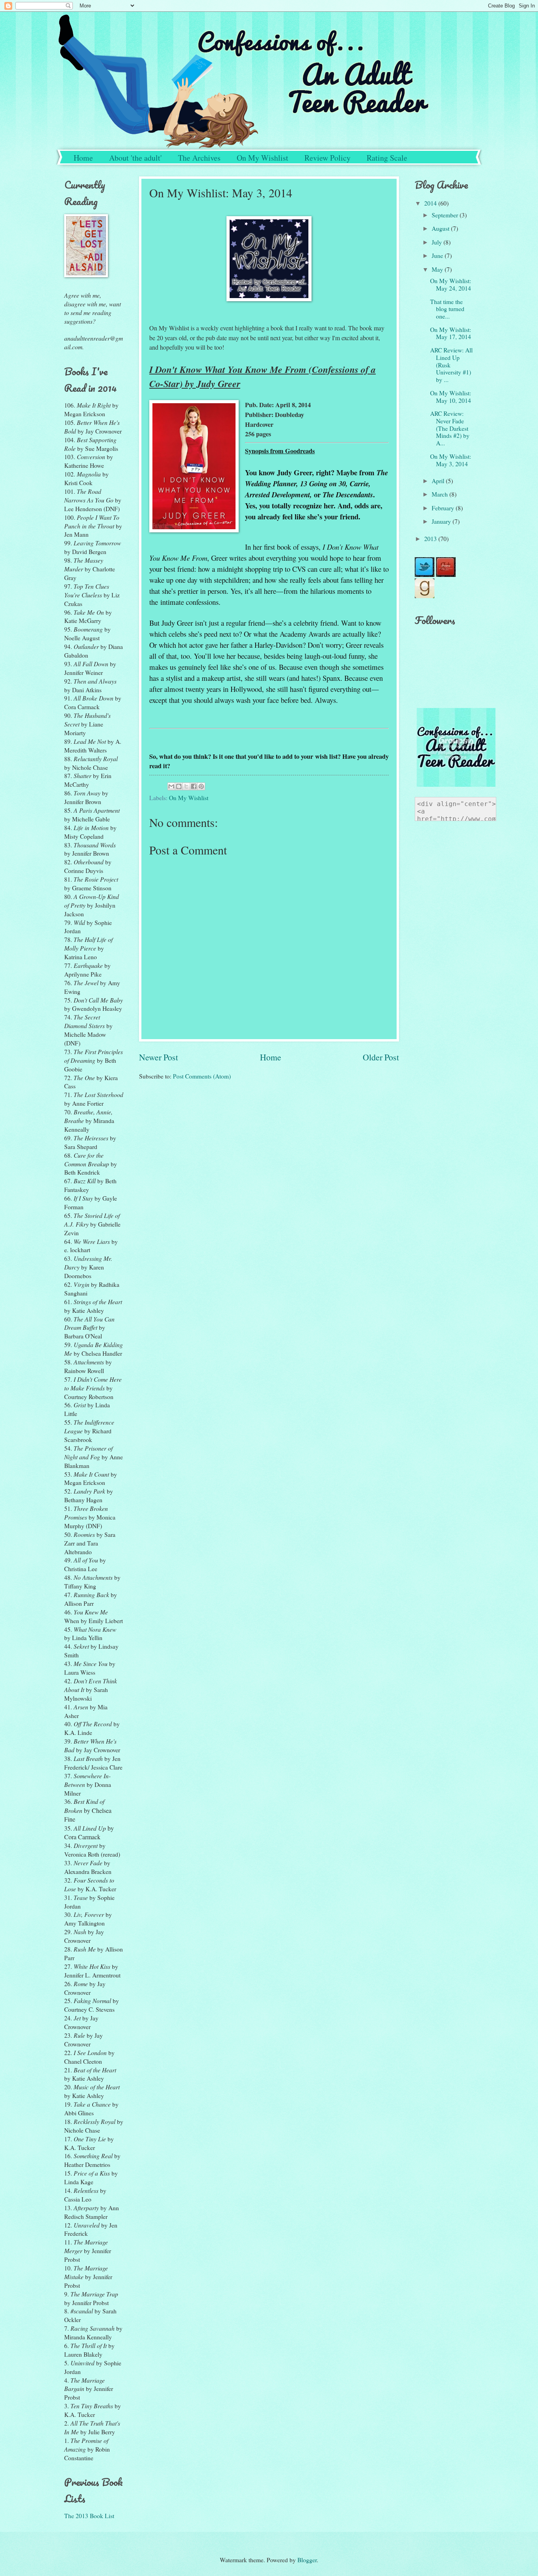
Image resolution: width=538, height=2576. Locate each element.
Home (83, 158)
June (438, 255)
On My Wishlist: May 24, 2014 (451, 284)
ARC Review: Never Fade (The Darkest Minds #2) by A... (450, 428)
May (438, 269)
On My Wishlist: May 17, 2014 (451, 333)
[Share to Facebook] (194, 786)
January (442, 521)
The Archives (199, 158)
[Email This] (171, 786)
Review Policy (327, 158)
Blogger (307, 2560)
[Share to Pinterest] (201, 786)
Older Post (381, 1057)
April (439, 481)
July (438, 242)
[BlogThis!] (179, 786)
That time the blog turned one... (447, 309)
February (444, 508)
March (441, 494)
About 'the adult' (135, 158)
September (446, 215)
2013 (431, 538)
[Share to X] (186, 786)
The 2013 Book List (89, 2516)
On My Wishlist (263, 158)
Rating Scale (387, 158)
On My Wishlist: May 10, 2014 (451, 397)
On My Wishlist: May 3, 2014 (451, 460)
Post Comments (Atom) (202, 1076)
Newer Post (159, 1057)
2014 (431, 203)
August (441, 228)
